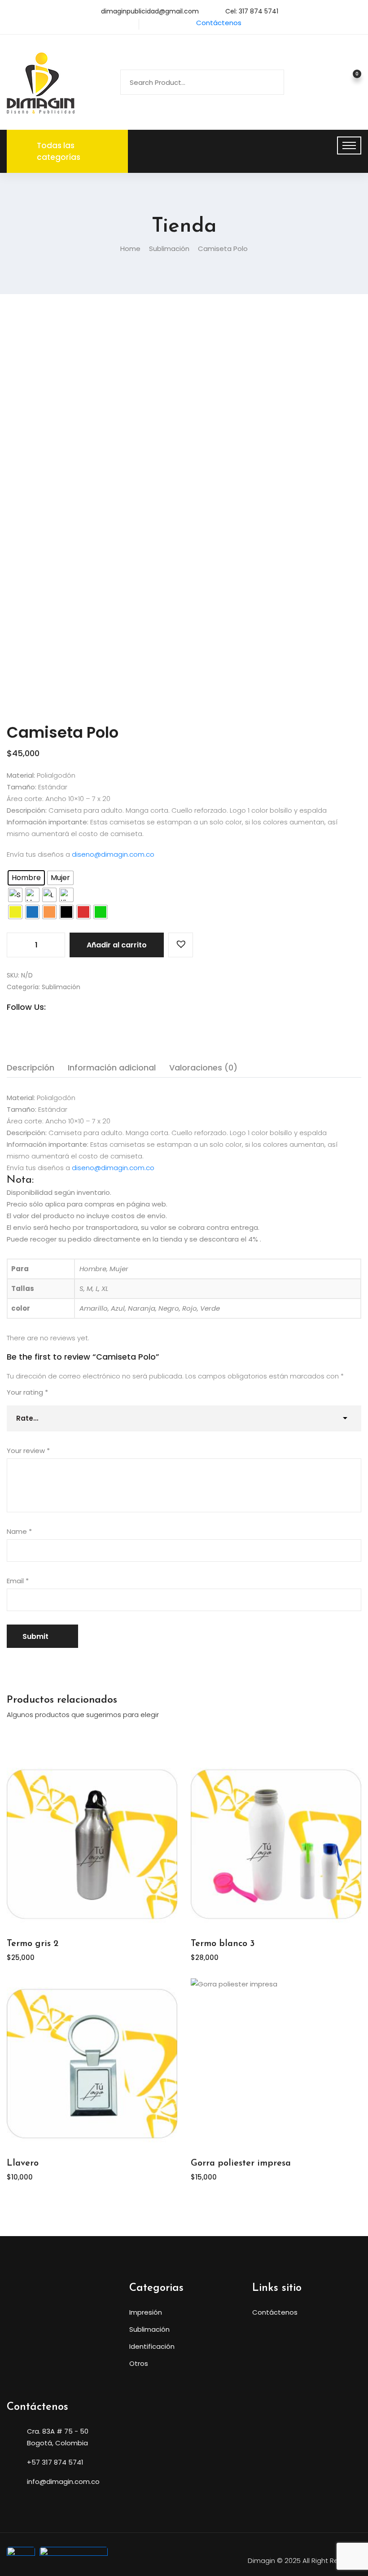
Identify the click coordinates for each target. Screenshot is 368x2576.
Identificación (152, 2346)
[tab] (31, 1068)
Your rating (27, 1392)
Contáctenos (219, 23)
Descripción (31, 1068)
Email (18, 1581)
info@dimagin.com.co (63, 2481)
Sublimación (169, 249)
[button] (181, 945)
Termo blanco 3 (223, 1944)
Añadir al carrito (117, 945)
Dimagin (261, 2561)
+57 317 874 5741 (55, 2462)
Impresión (146, 2312)
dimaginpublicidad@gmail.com (150, 11)
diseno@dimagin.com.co (113, 854)
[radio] (26, 878)
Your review (28, 1451)
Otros (139, 2363)
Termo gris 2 (33, 1944)
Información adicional (112, 1068)
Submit (35, 1636)
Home (130, 249)
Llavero (23, 2163)
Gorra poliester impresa (241, 2163)
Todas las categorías (59, 151)
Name (19, 1531)
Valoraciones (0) (203, 1068)
